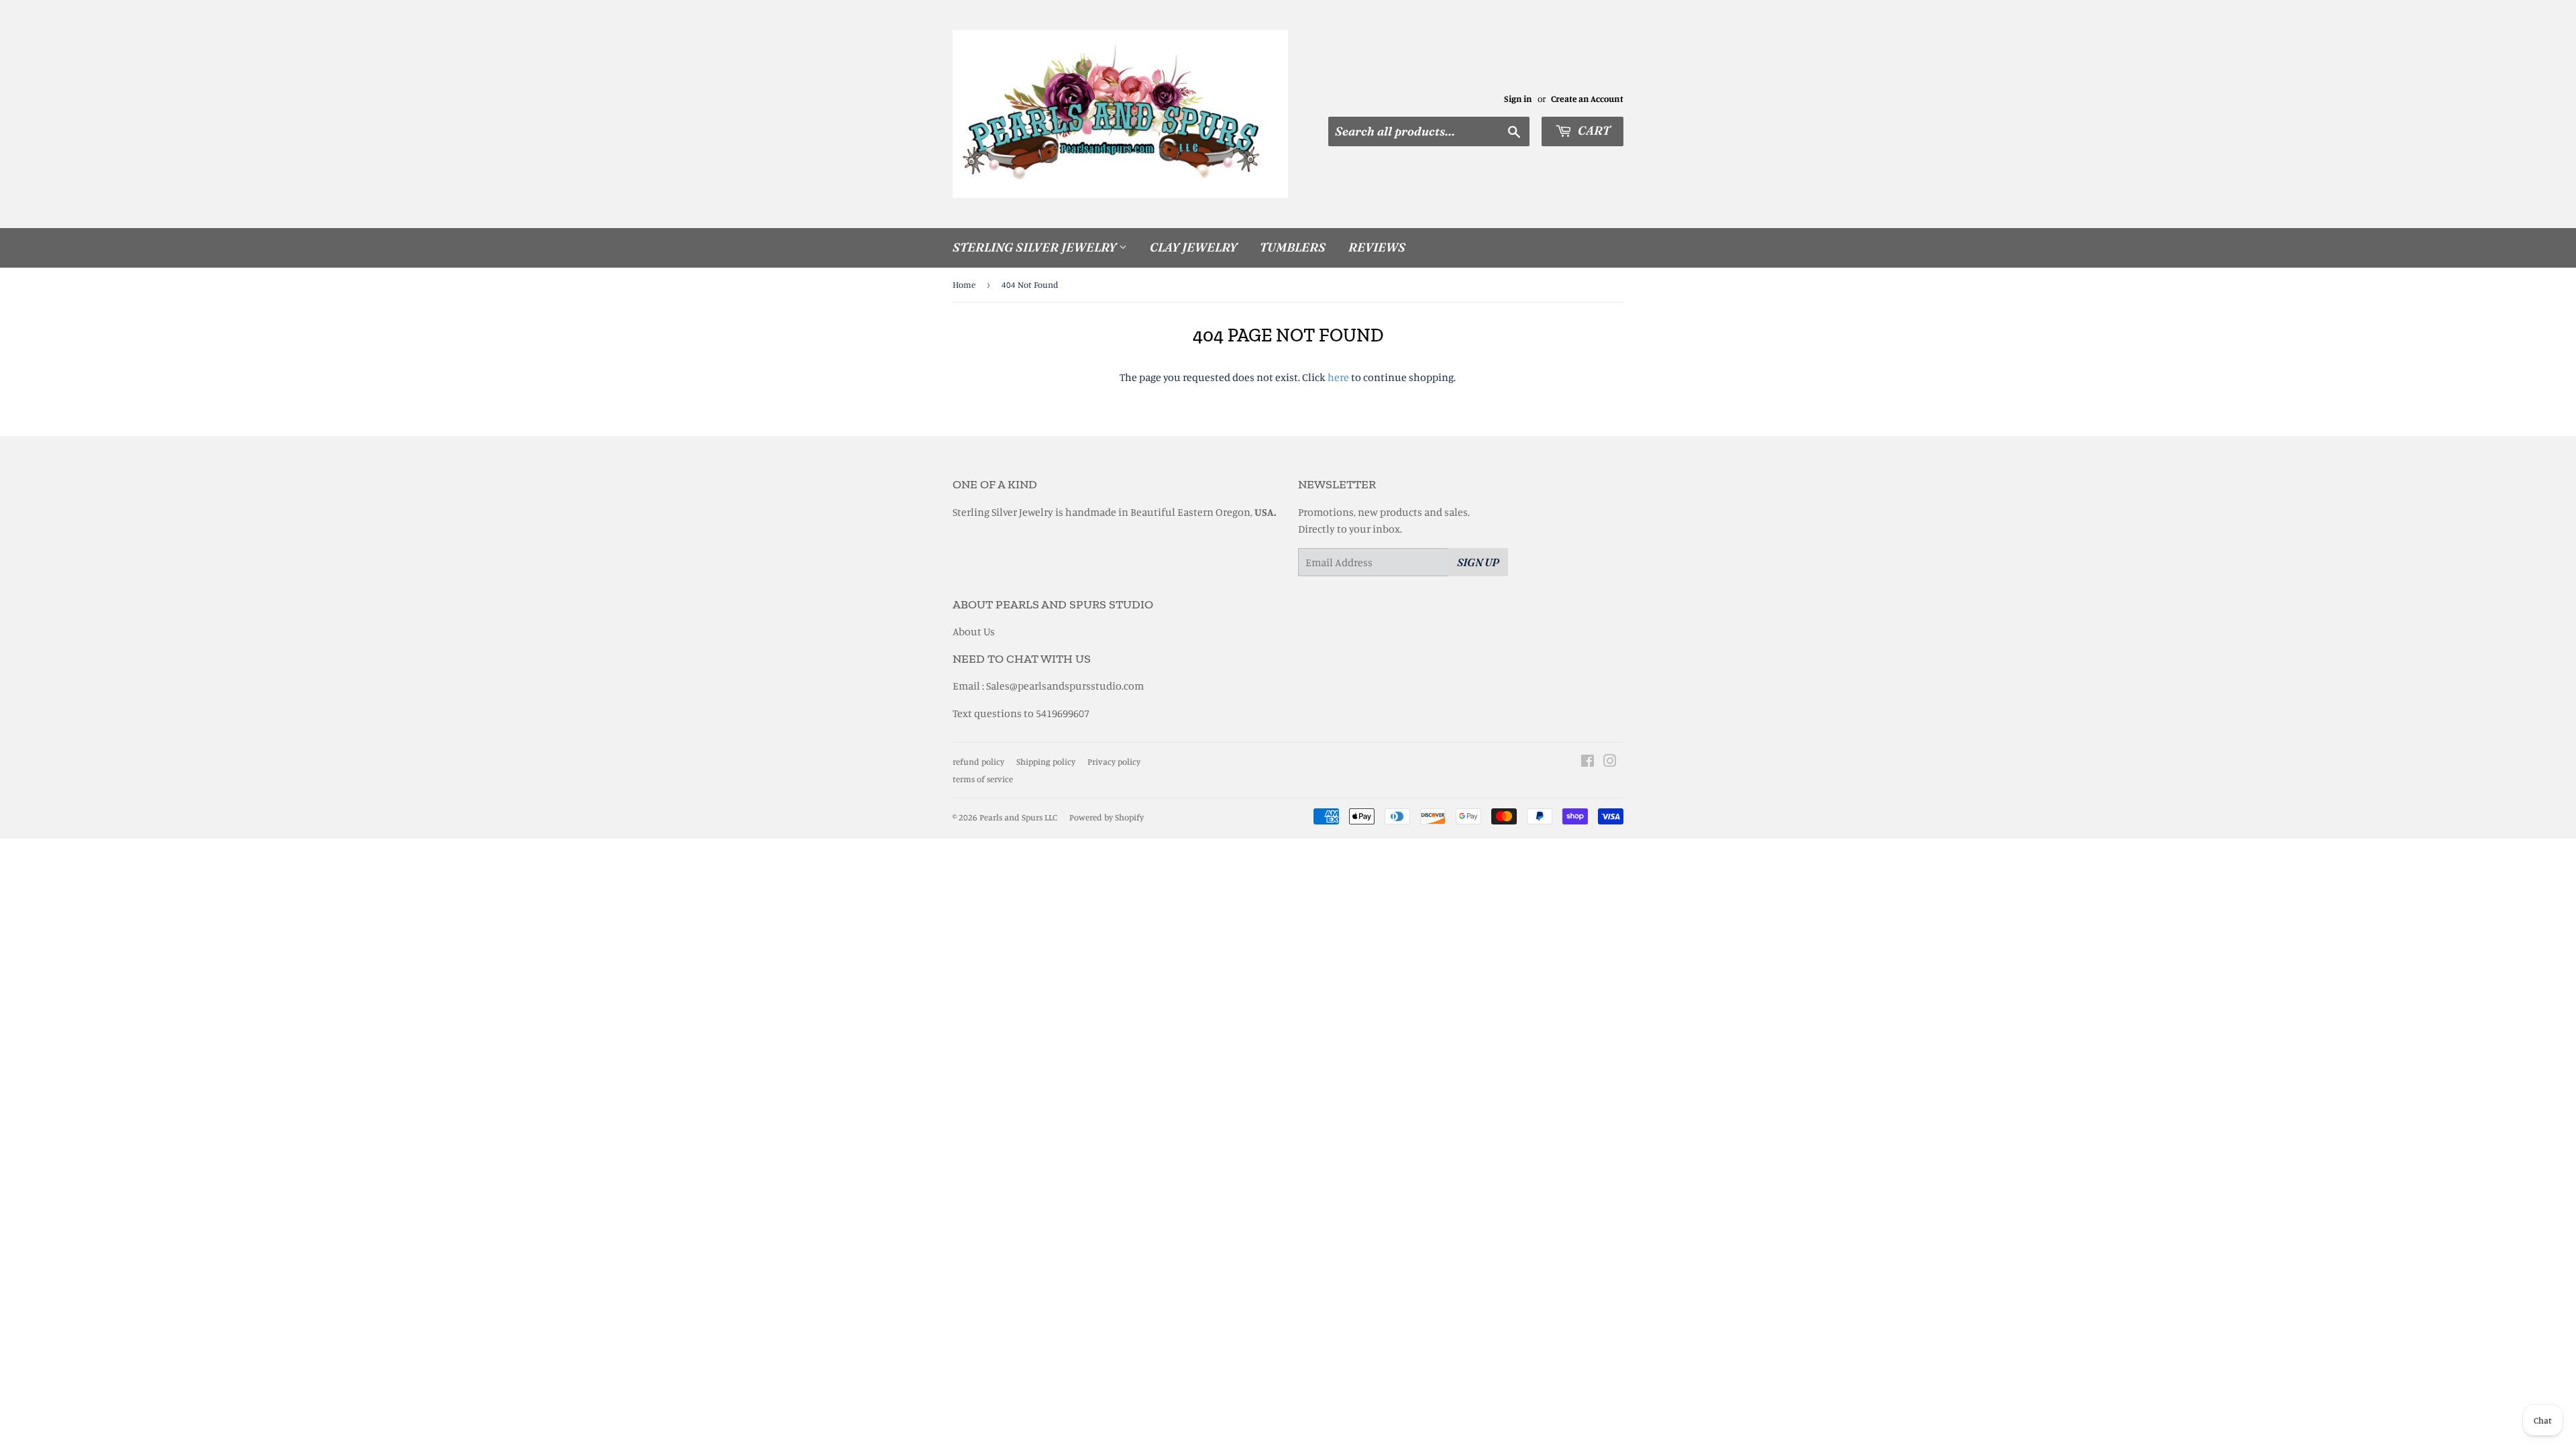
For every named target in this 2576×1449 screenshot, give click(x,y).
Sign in (1518, 99)
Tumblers (1293, 247)
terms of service (983, 779)
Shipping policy (1046, 761)
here (1338, 377)
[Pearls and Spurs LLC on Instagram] (1610, 762)
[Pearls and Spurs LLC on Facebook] (1588, 762)
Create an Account (1587, 99)
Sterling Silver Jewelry (1036, 247)
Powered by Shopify (1107, 817)
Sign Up (1478, 562)
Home (964, 284)
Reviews (1377, 247)
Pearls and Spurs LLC (1018, 817)
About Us (974, 631)
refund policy (978, 761)
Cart (1593, 130)
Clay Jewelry (1193, 247)
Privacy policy (1114, 761)
